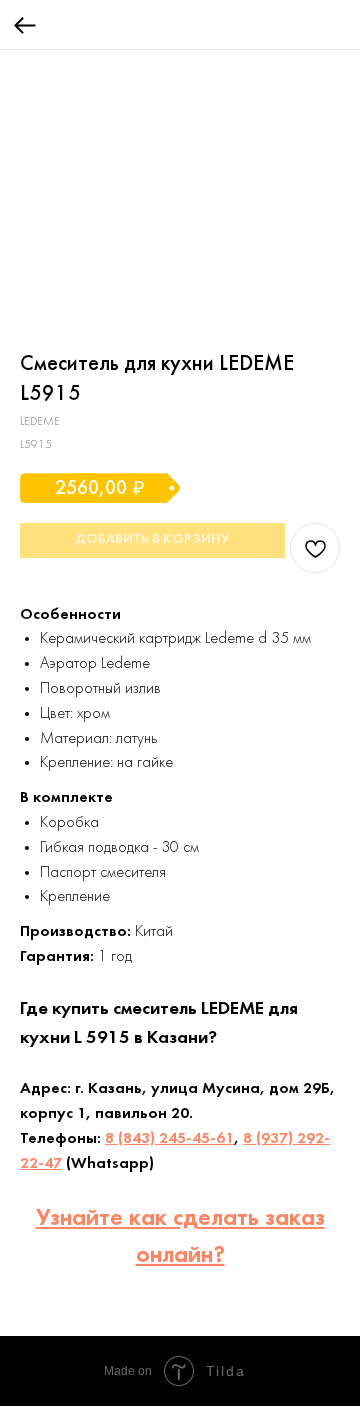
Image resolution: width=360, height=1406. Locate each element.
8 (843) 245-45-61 (169, 1139)
